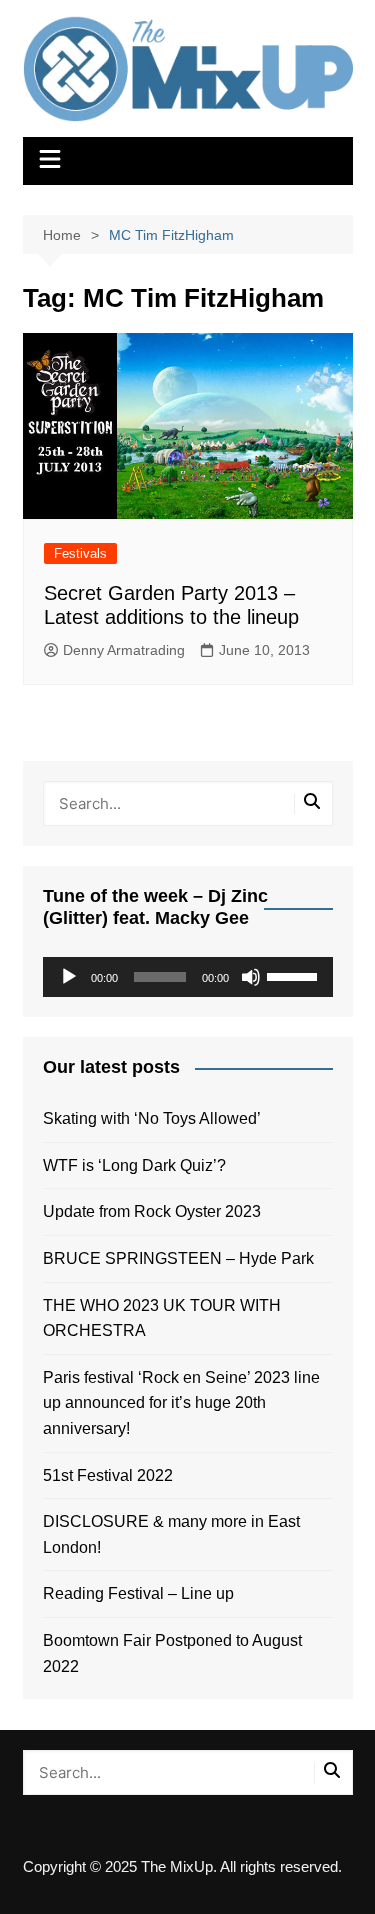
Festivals (80, 553)
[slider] (295, 975)
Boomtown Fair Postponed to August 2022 (172, 1653)
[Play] (69, 977)
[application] (188, 977)
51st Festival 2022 (108, 1475)
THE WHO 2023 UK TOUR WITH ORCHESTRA (162, 1318)
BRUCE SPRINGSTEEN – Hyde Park (182, 1258)
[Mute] (251, 977)
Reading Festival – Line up (138, 1593)
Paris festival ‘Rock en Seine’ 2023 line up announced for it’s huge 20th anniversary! (181, 1403)
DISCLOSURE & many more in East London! (171, 1534)
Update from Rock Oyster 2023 (152, 1211)
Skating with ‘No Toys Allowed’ (152, 1118)
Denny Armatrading (124, 650)
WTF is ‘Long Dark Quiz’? (134, 1165)
